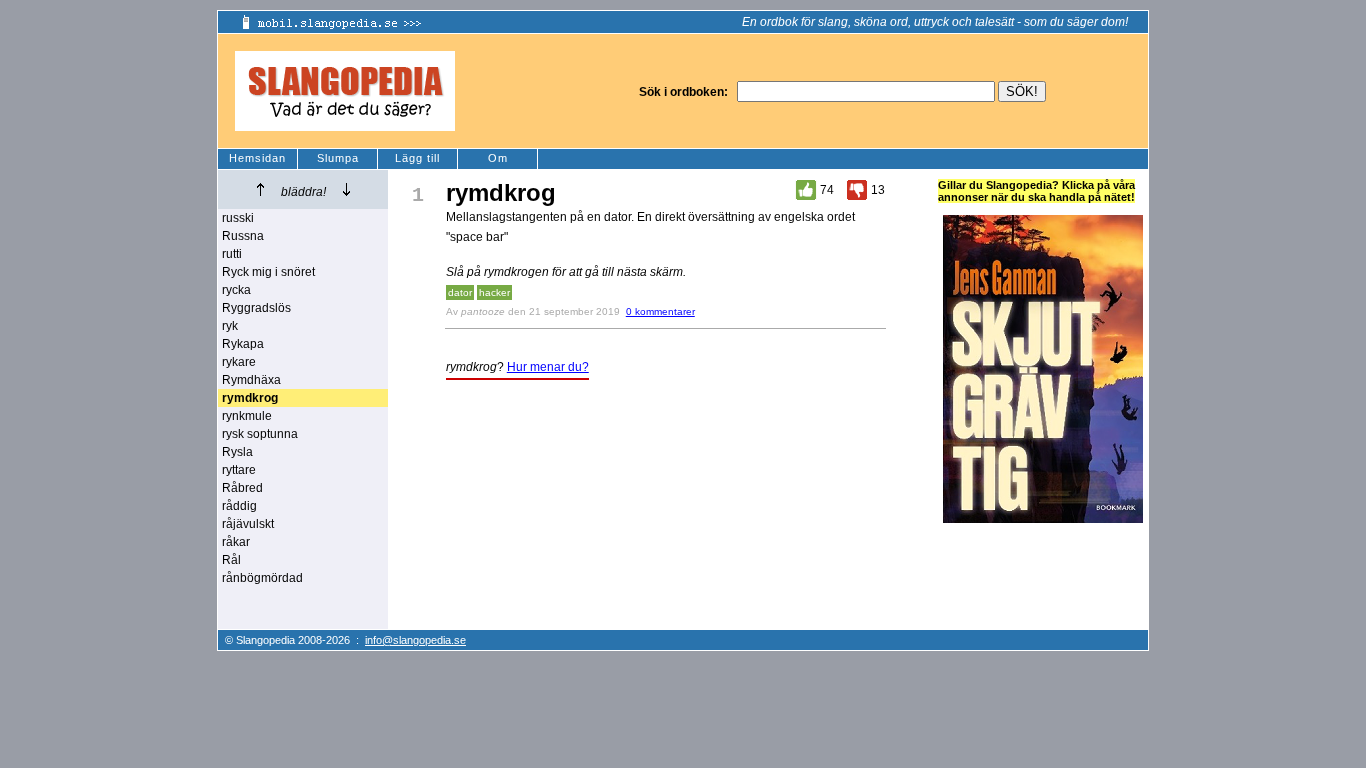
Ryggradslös (256, 308)
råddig (239, 506)
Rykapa (243, 344)
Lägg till (417, 158)
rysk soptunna (260, 434)
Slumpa (338, 158)
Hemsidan (257, 158)
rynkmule (247, 416)
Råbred (242, 488)
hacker (494, 292)
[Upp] (260, 189)
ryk (230, 326)
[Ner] (346, 189)
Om (498, 158)
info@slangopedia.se (415, 640)
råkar (236, 542)
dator (460, 292)
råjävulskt (248, 524)
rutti (232, 254)
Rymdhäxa (251, 380)
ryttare (239, 470)
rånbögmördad (262, 578)
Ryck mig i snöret (268, 272)
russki (238, 218)
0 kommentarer (660, 311)
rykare (239, 362)
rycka (236, 290)
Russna (243, 236)
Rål (231, 560)
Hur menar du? (548, 367)
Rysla (237, 452)
